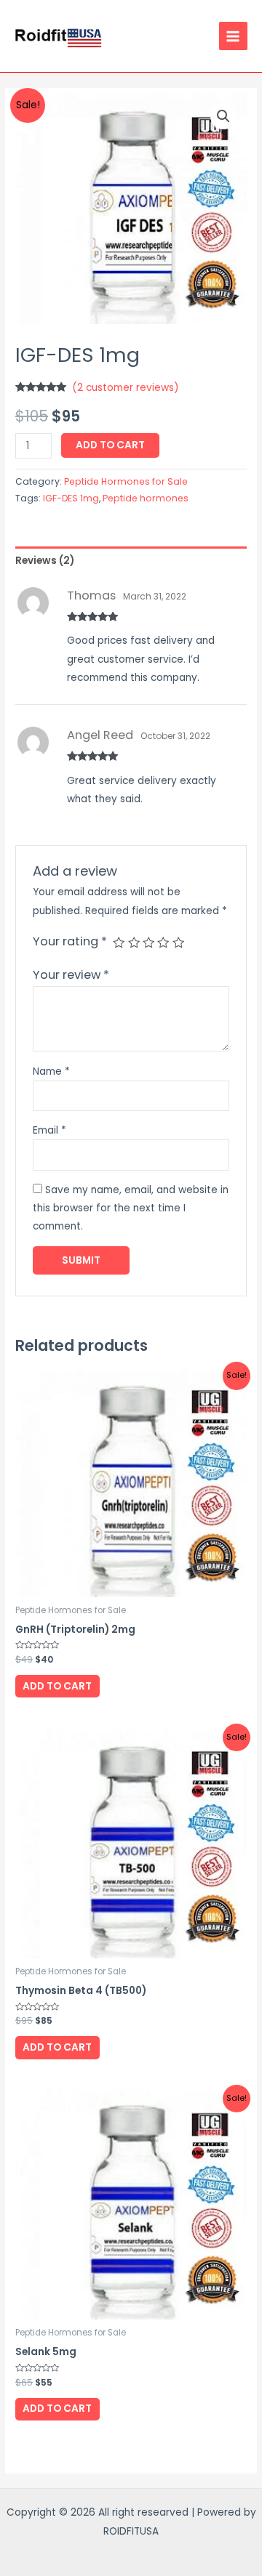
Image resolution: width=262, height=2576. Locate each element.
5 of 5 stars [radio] (178, 942)
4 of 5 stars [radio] (163, 942)
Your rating (70, 941)
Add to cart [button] (57, 1686)
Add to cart (110, 445)
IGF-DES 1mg (71, 498)
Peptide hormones (146, 498)
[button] (223, 116)
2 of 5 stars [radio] (134, 942)
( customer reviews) (126, 388)
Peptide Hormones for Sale (126, 481)
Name (51, 1071)
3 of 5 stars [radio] (148, 942)
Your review (71, 975)
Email (49, 1130)
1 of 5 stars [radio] (119, 942)
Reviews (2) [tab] (45, 561)
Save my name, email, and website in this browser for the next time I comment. (131, 1208)
